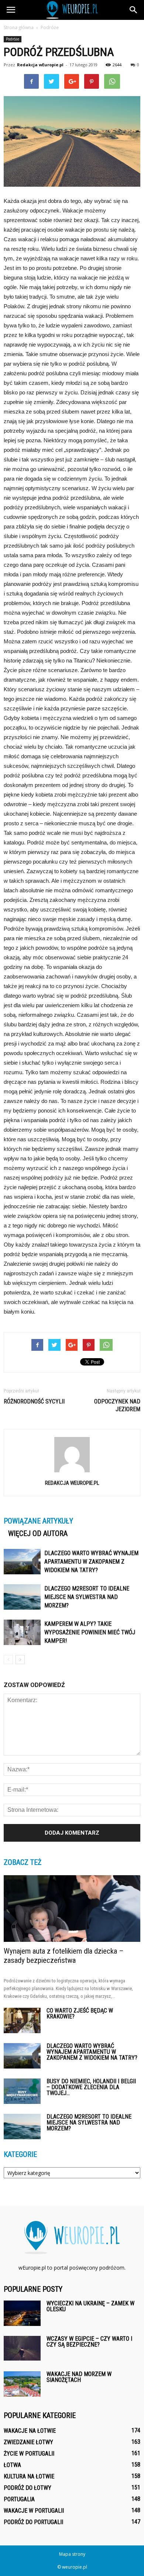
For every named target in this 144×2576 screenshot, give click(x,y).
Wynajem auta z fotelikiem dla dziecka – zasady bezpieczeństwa (64, 1956)
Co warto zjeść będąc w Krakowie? (80, 2013)
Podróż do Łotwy (28, 2488)
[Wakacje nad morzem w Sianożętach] (22, 2384)
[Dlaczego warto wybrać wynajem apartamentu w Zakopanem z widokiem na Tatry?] (22, 1562)
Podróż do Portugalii (33, 2522)
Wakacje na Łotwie (30, 2431)
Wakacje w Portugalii (34, 2511)
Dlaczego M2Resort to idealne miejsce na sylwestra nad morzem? (87, 1597)
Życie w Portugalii (29, 2454)
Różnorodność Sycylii (34, 1401)
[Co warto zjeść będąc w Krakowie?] (22, 2020)
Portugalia (19, 2499)
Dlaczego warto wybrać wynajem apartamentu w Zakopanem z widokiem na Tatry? (91, 1562)
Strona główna (19, 27)
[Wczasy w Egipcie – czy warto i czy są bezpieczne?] (22, 2348)
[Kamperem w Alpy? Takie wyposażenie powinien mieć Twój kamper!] (22, 1632)
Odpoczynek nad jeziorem (117, 1405)
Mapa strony (72, 2554)
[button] (134, 10)
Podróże (13, 39)
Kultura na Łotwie (29, 2476)
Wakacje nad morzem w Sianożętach (79, 2377)
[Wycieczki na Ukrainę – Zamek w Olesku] (22, 2313)
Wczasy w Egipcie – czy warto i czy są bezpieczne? (89, 2342)
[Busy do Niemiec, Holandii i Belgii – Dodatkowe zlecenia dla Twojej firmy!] (22, 2091)
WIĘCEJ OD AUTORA (38, 1533)
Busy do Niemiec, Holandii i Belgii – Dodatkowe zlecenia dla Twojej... (91, 2087)
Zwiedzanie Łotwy (28, 2442)
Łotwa (12, 2465)
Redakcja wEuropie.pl (40, 65)
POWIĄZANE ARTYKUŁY (38, 1521)
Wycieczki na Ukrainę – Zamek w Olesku (90, 2306)
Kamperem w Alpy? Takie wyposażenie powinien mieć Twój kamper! (90, 1632)
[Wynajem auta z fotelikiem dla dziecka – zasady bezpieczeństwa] (72, 1909)
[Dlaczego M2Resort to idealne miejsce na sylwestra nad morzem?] (22, 1597)
